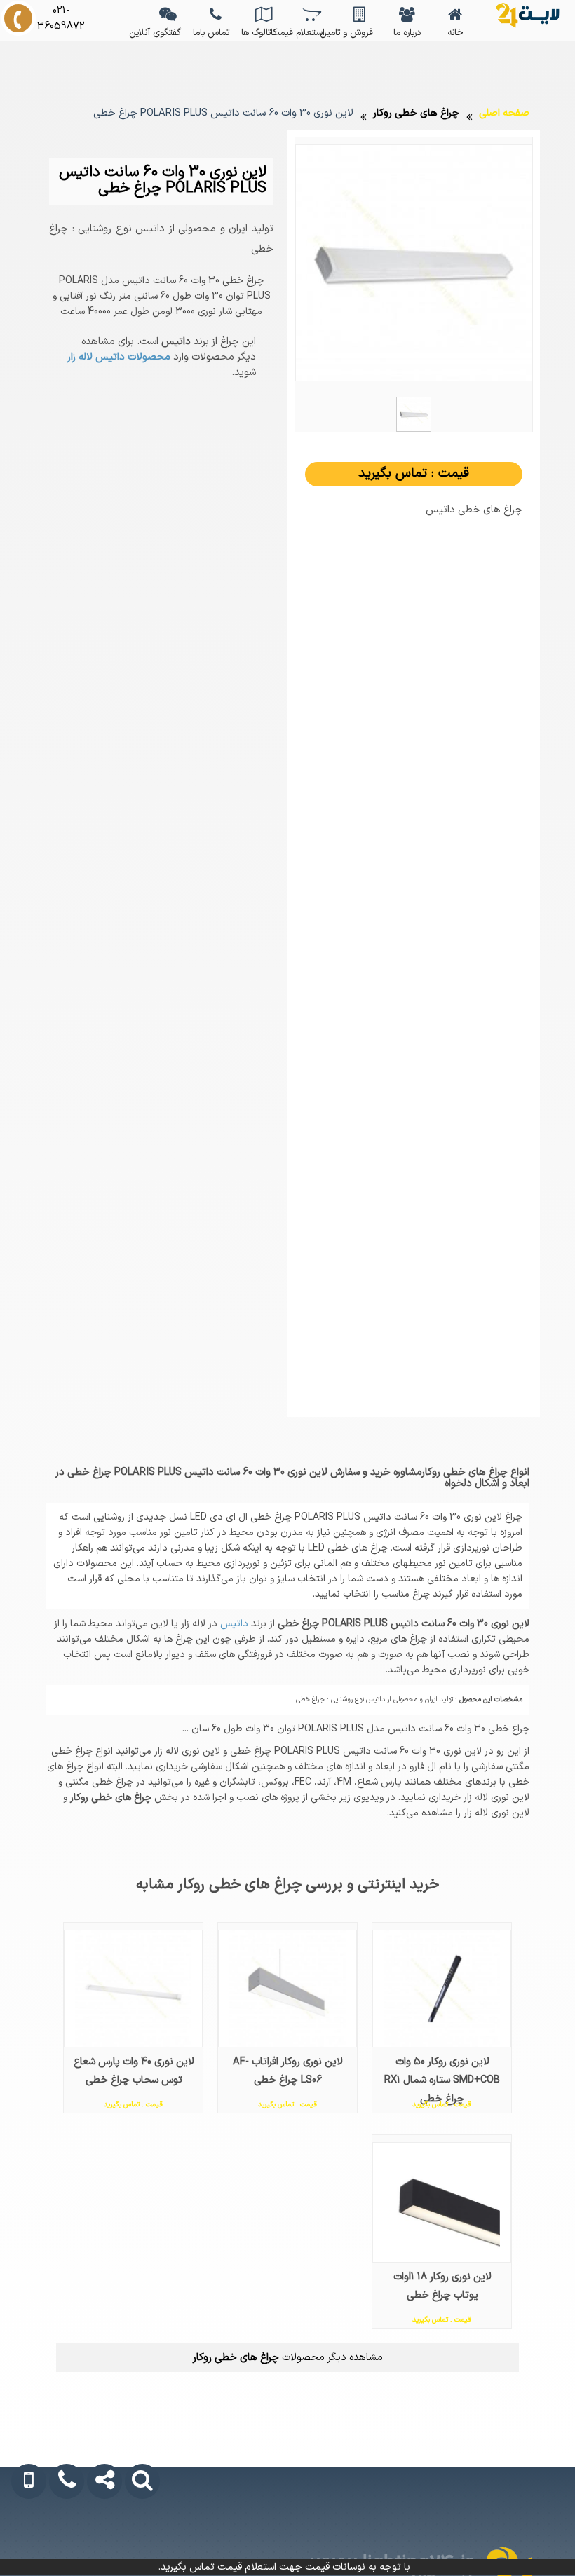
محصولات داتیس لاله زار (119, 357)
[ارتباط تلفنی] (60, 2542)
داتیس (233, 1624)
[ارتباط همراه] (23, 2542)
